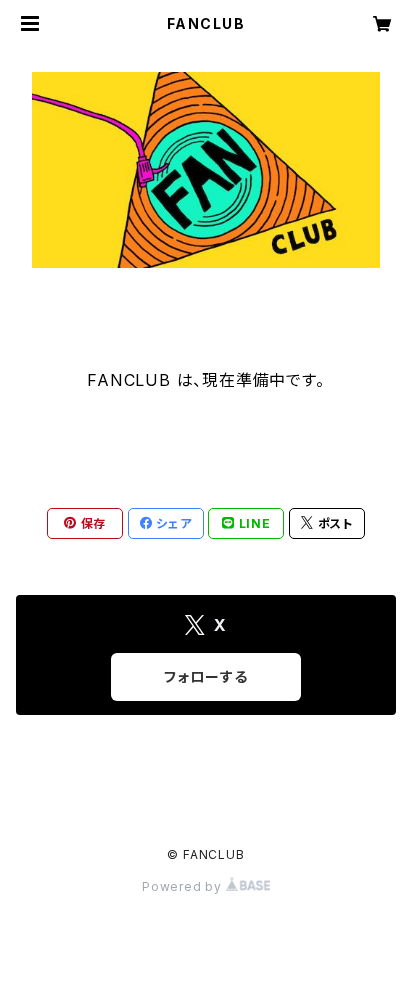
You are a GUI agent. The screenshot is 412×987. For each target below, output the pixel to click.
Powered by (184, 886)
